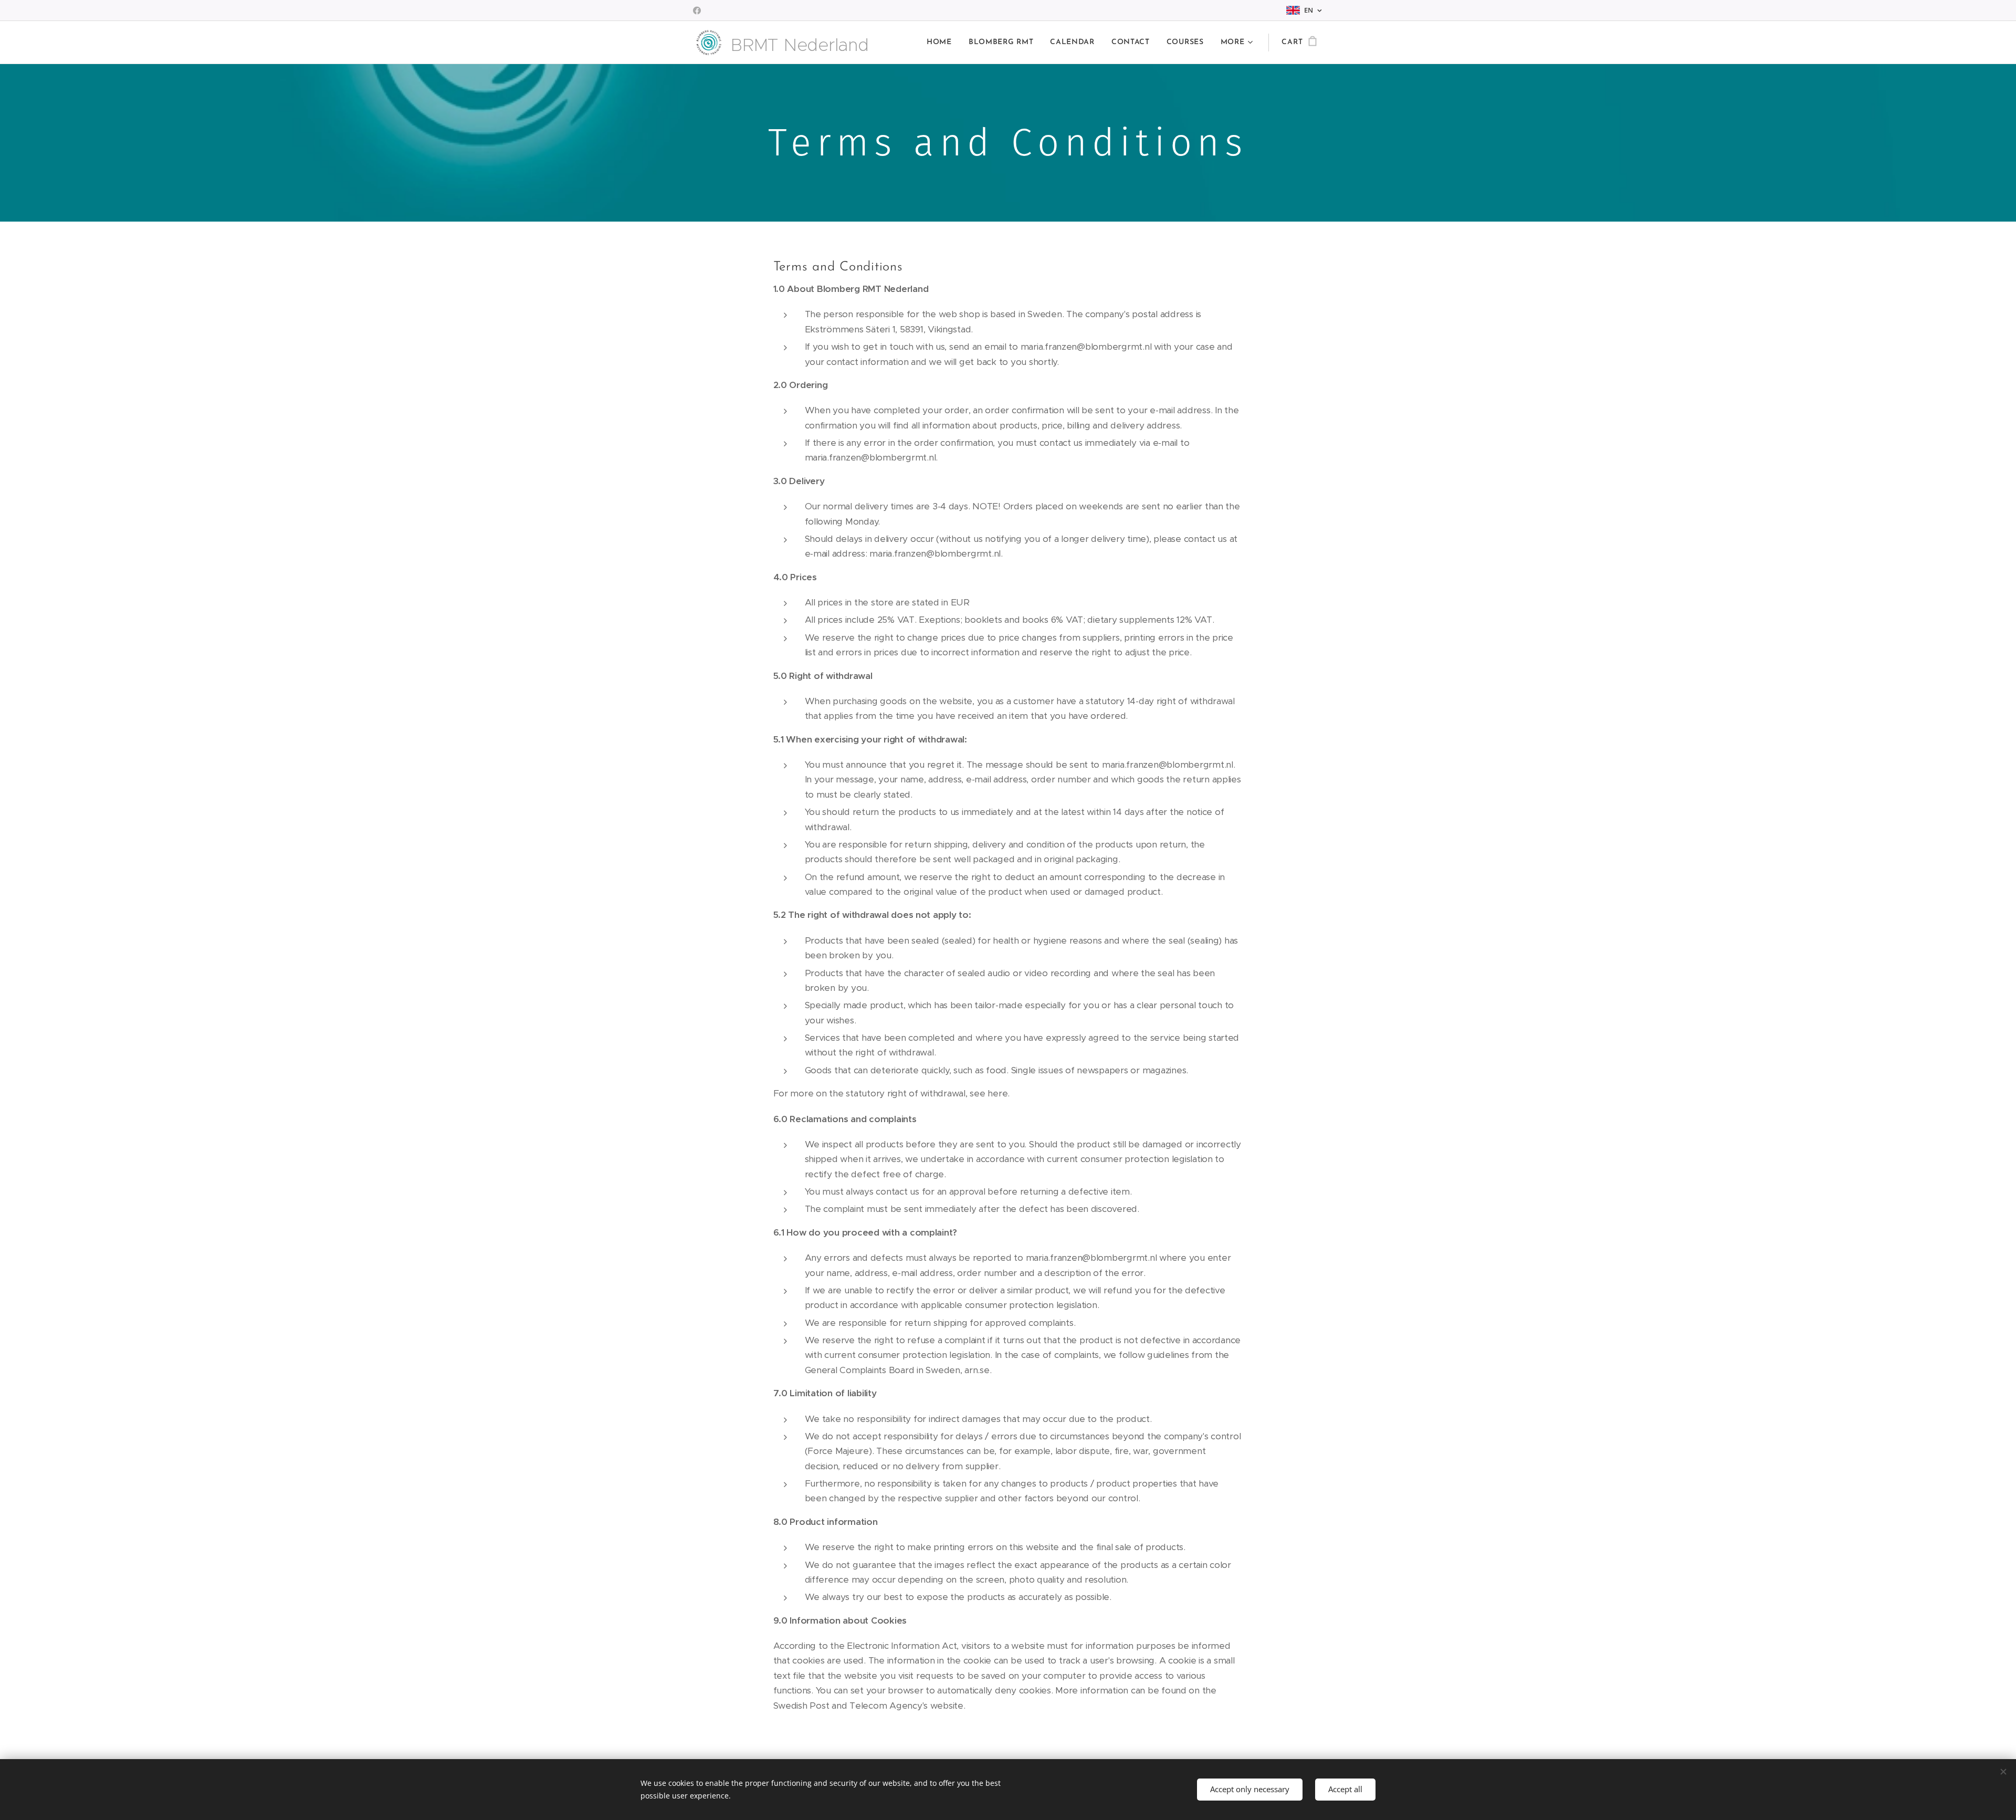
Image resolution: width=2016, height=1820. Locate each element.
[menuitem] (942, 43)
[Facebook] (697, 11)
